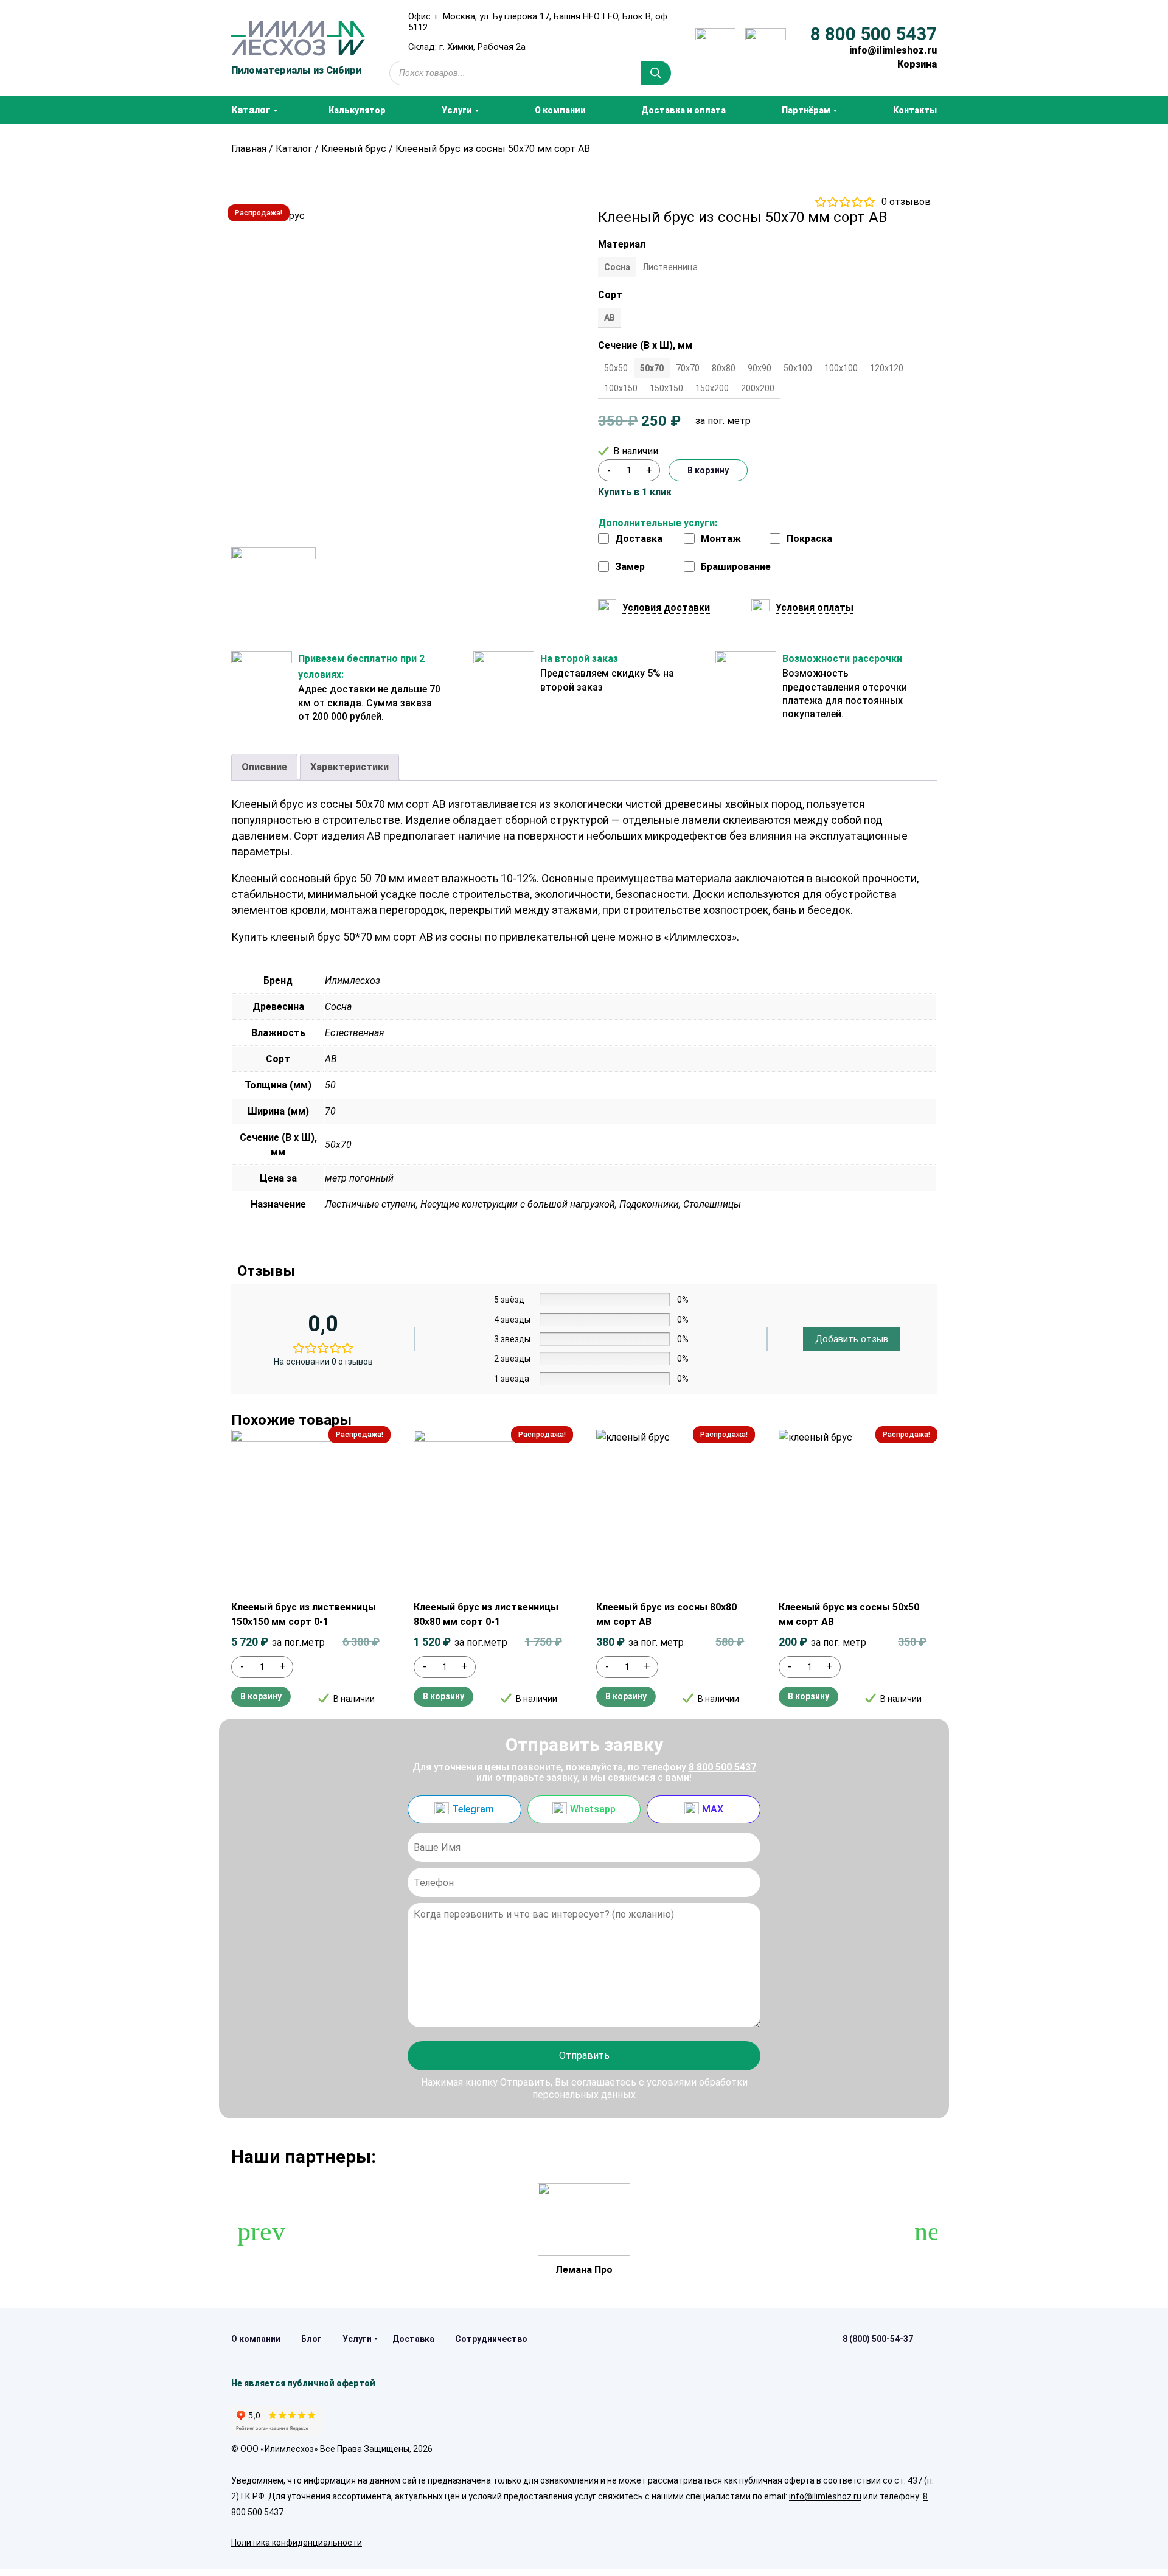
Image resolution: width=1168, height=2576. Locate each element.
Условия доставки (666, 607)
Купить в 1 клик (635, 492)
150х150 (666, 388)
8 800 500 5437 (874, 34)
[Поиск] (656, 73)
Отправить (584, 2056)
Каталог (294, 149)
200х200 (758, 388)
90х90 (760, 368)
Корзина (917, 64)
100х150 (621, 388)
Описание (264, 767)
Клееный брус (354, 149)
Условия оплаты (815, 607)
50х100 (798, 368)
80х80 (724, 368)
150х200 (712, 388)
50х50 (616, 368)
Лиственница (670, 267)
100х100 (841, 368)
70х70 (688, 368)
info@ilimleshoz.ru (893, 50)
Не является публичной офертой (303, 2383)
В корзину (708, 470)
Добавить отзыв (852, 1339)
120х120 (887, 368)
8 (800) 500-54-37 (878, 2339)
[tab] (264, 767)
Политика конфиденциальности (297, 2543)
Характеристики (349, 767)
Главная (249, 149)
